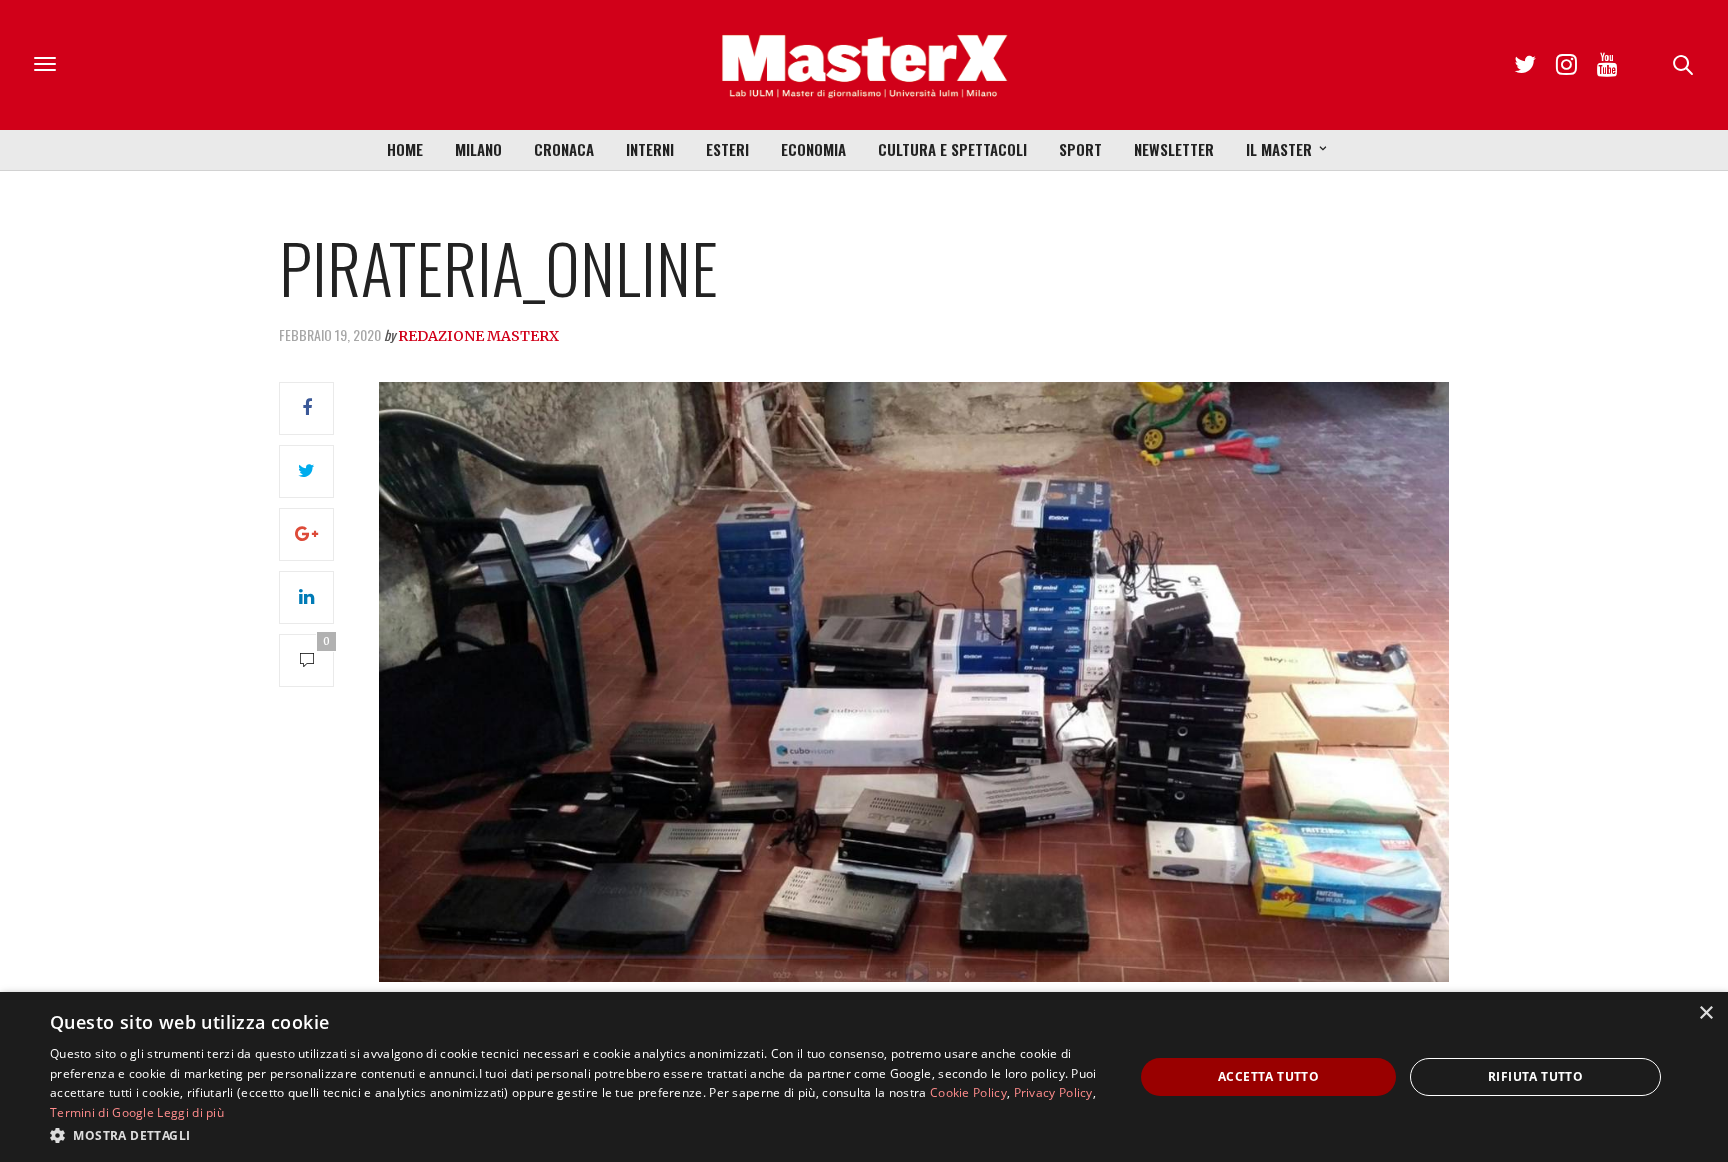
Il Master (1279, 149)
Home (405, 149)
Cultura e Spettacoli (952, 149)
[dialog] (864, 1077)
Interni (650, 149)
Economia (813, 149)
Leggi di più (190, 1112)
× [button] (1705, 1013)
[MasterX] (864, 65)
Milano (478, 149)
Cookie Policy (968, 1092)
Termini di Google (102, 1112)
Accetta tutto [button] (1268, 1076)
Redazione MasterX (478, 336)
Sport (1080, 149)
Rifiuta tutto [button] (1535, 1076)
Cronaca (564, 149)
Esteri (727, 149)
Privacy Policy (1053, 1092)
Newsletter (1174, 149)
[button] (576, 1135)
